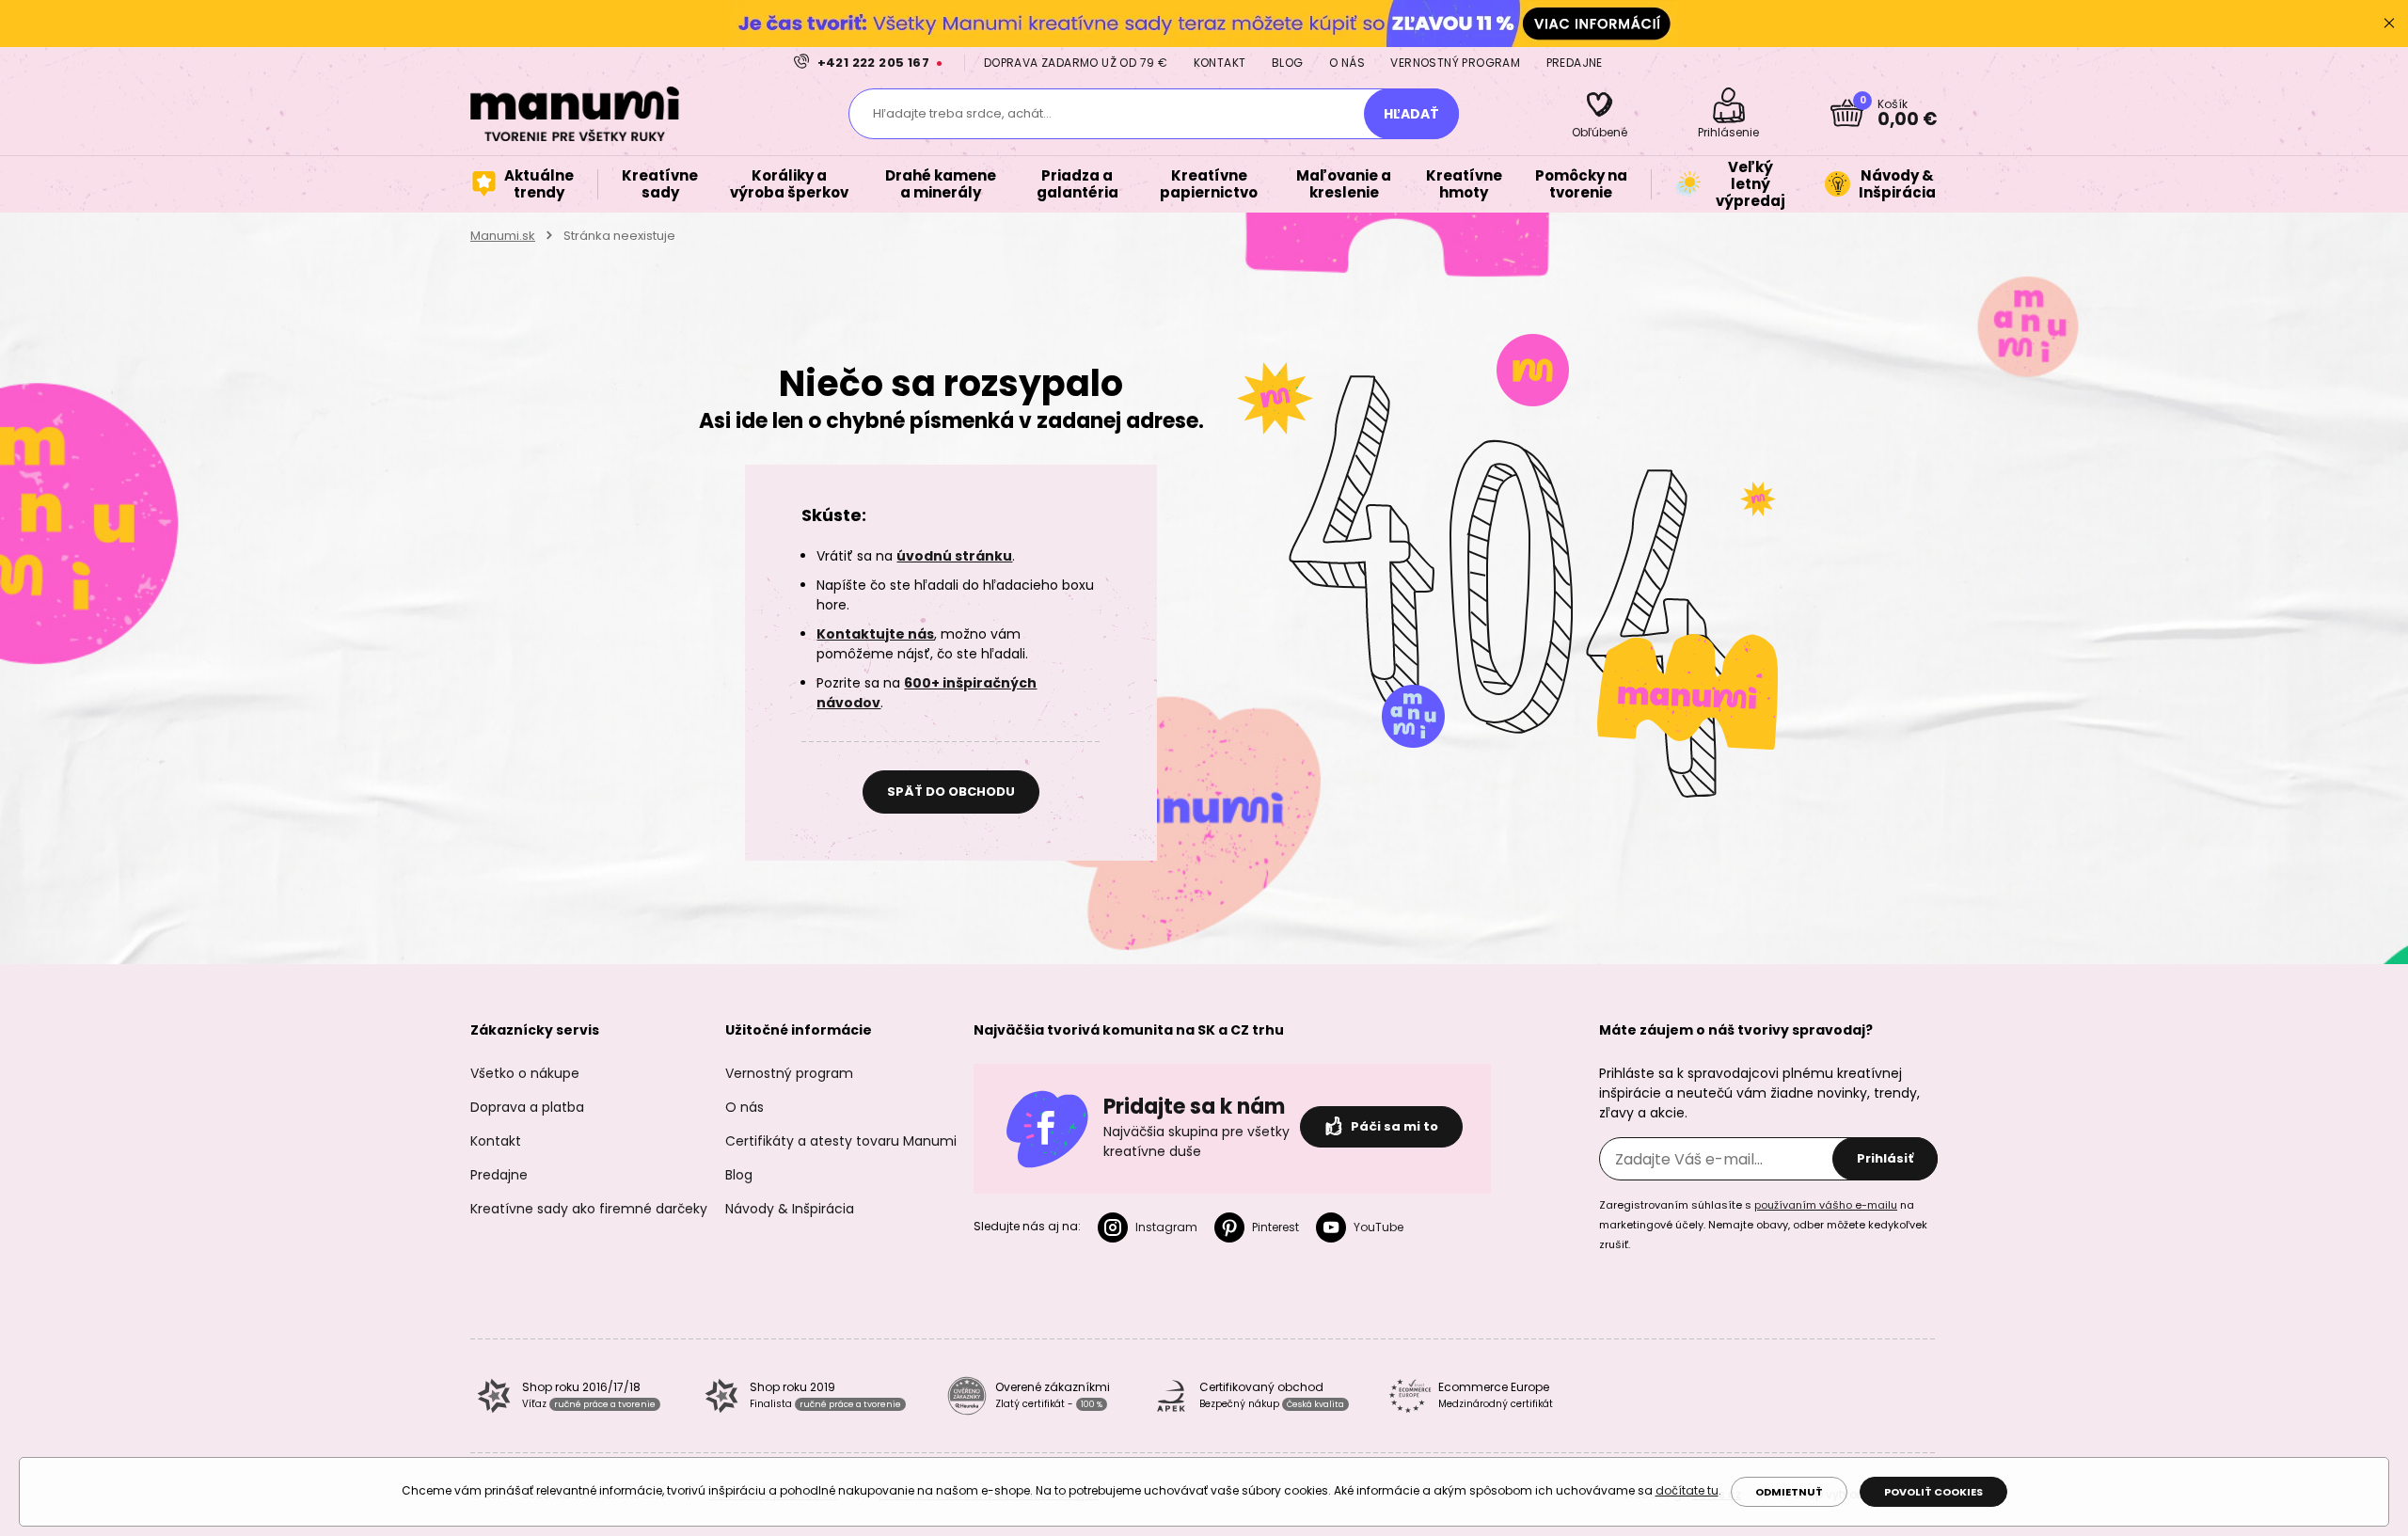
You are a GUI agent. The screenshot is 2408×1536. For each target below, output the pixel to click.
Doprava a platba (527, 1107)
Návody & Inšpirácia (790, 1209)
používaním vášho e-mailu (1826, 1205)
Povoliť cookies (1933, 1492)
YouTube (1378, 1227)
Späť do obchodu (951, 792)
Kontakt (1220, 63)
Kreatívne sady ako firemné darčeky (589, 1209)
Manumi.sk (503, 236)
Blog (1288, 63)
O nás (1347, 63)
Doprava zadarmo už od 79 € (1076, 63)
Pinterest (1275, 1227)
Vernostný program (1455, 63)
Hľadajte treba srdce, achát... (962, 113)
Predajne (1575, 63)
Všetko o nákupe (525, 1073)
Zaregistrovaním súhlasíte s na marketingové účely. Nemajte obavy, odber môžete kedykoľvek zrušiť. (1763, 1225)
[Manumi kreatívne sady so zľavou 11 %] (1204, 23)
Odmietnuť (1789, 1492)
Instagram (1166, 1227)
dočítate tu (1687, 1490)
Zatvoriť (2389, 24)
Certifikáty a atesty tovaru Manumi (841, 1141)
